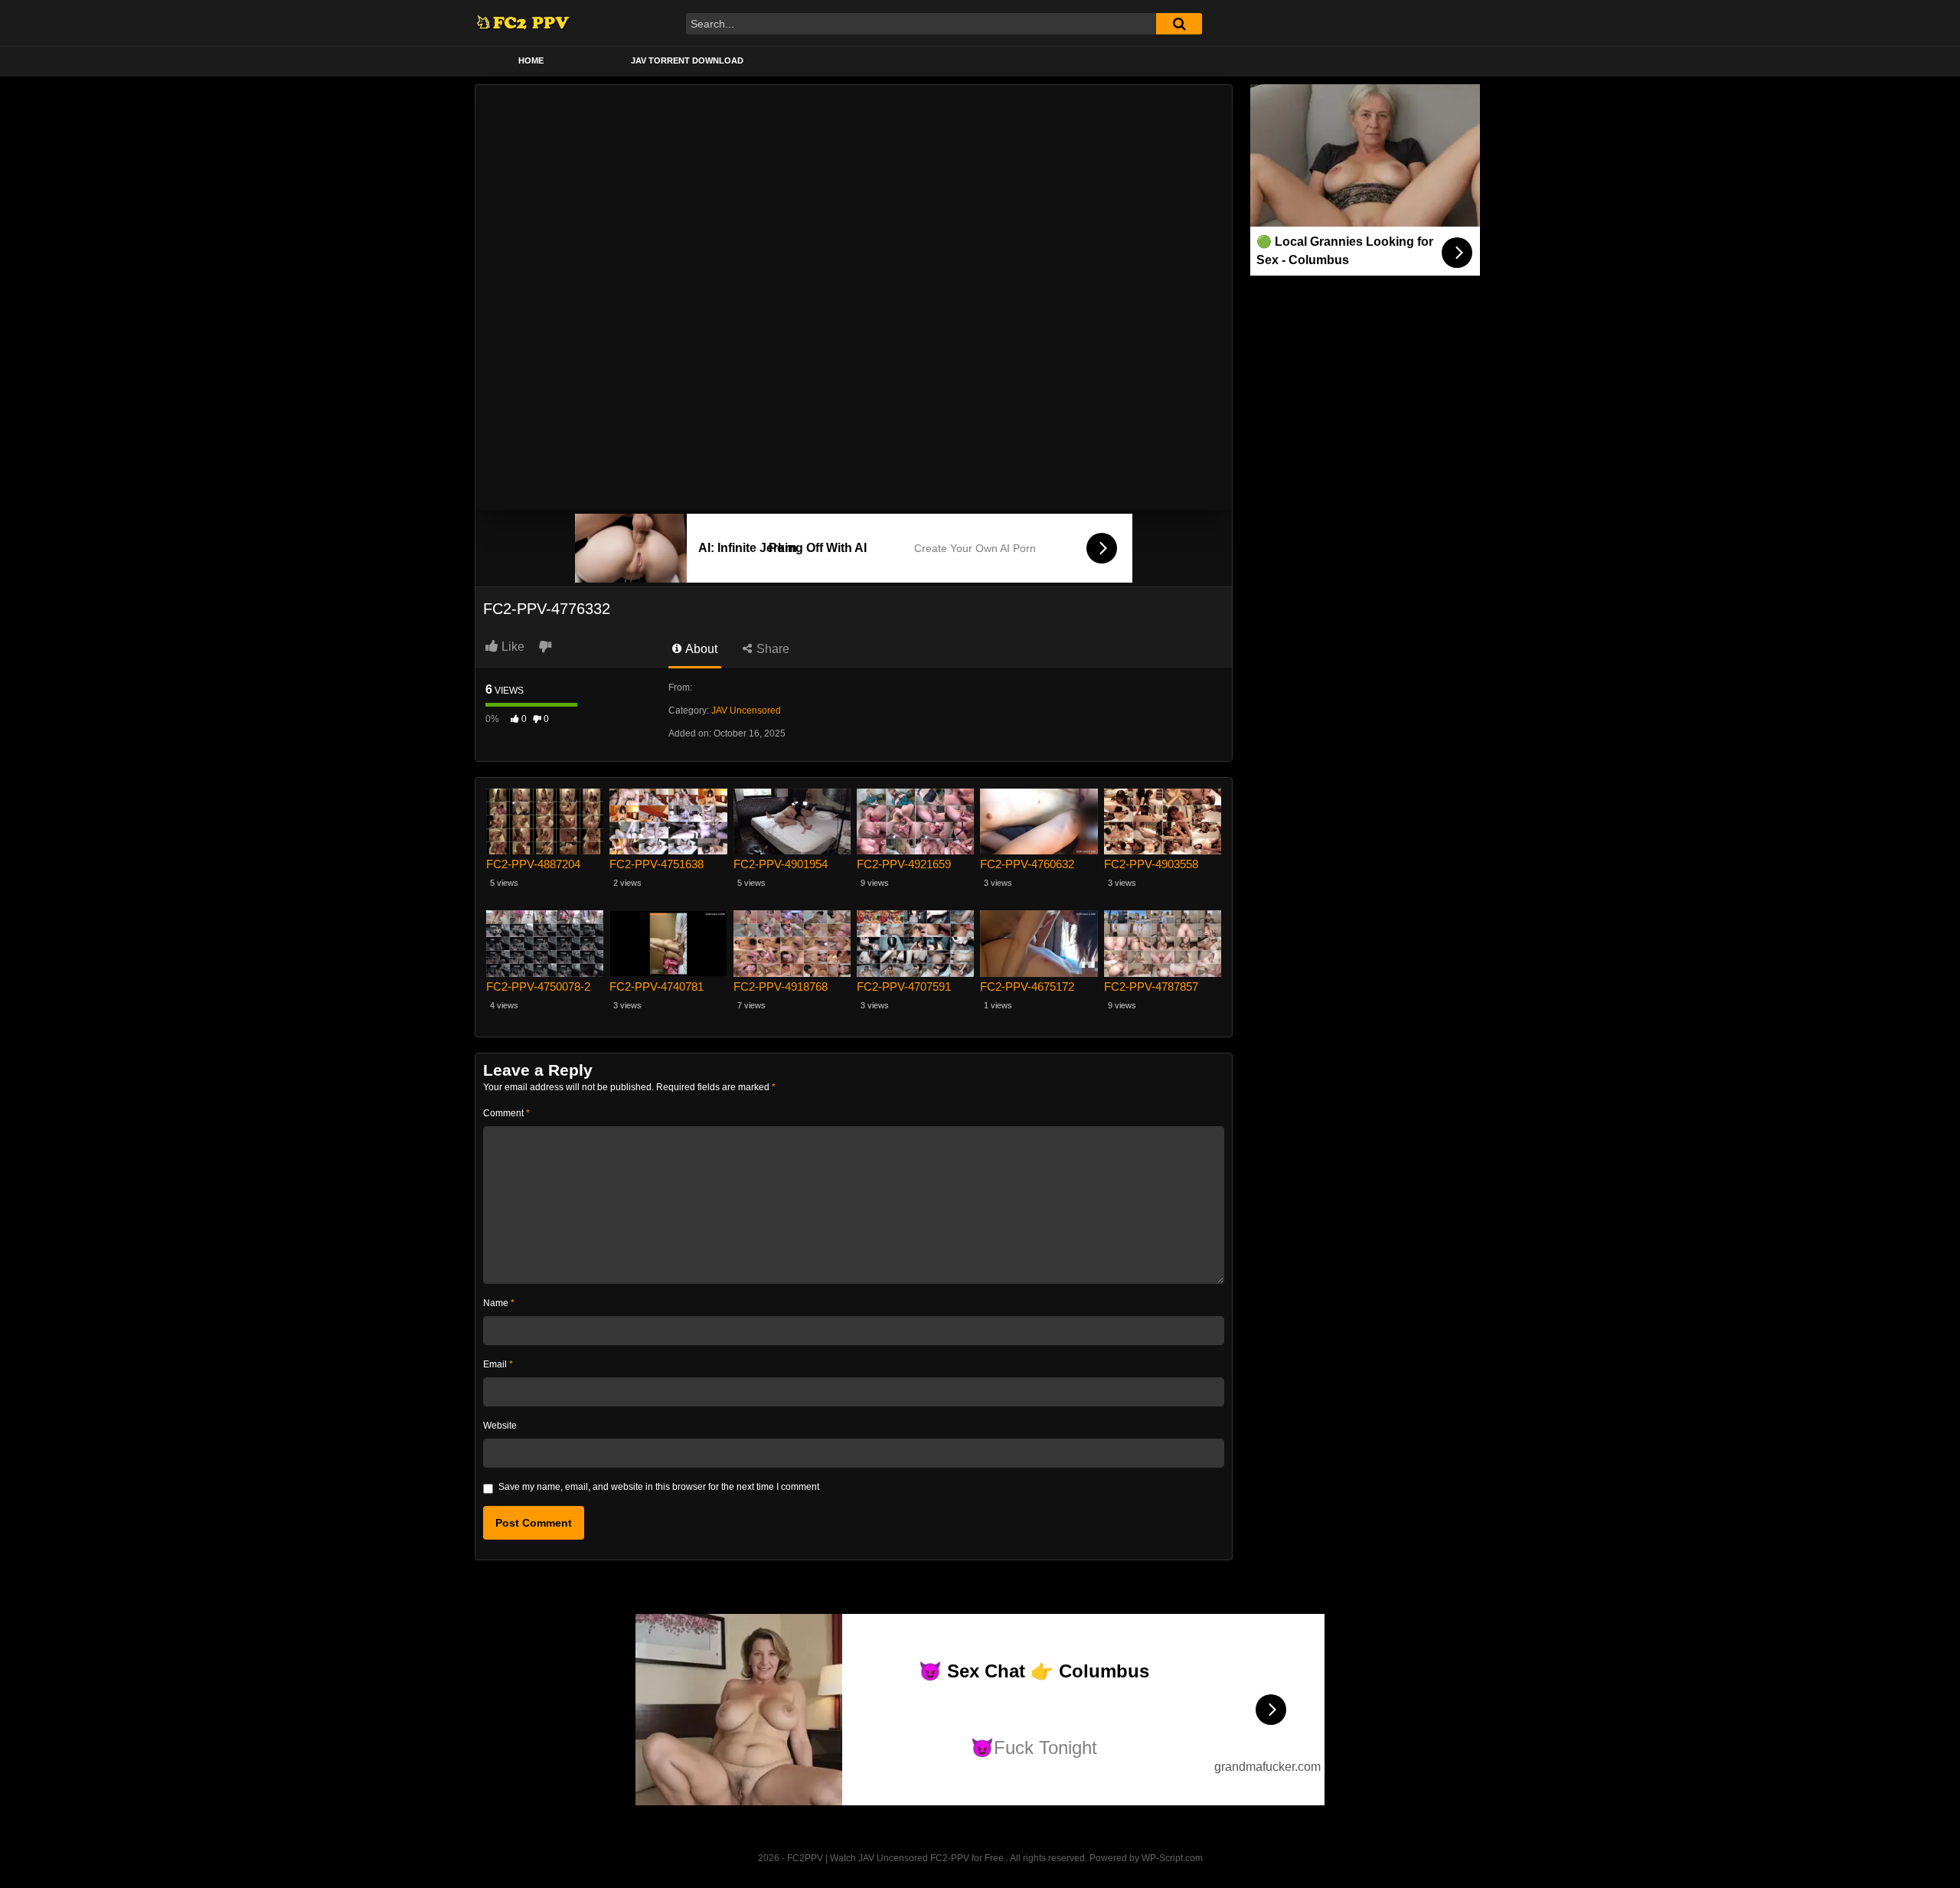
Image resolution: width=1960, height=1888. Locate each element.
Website (500, 1426)
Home (531, 60)
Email (498, 1364)
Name (499, 1303)
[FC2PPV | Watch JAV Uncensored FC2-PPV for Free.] (523, 23)
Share (771, 649)
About (700, 649)
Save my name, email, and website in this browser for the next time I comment (659, 1487)
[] (1179, 24)
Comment (506, 1113)
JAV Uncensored (746, 710)
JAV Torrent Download (687, 60)
